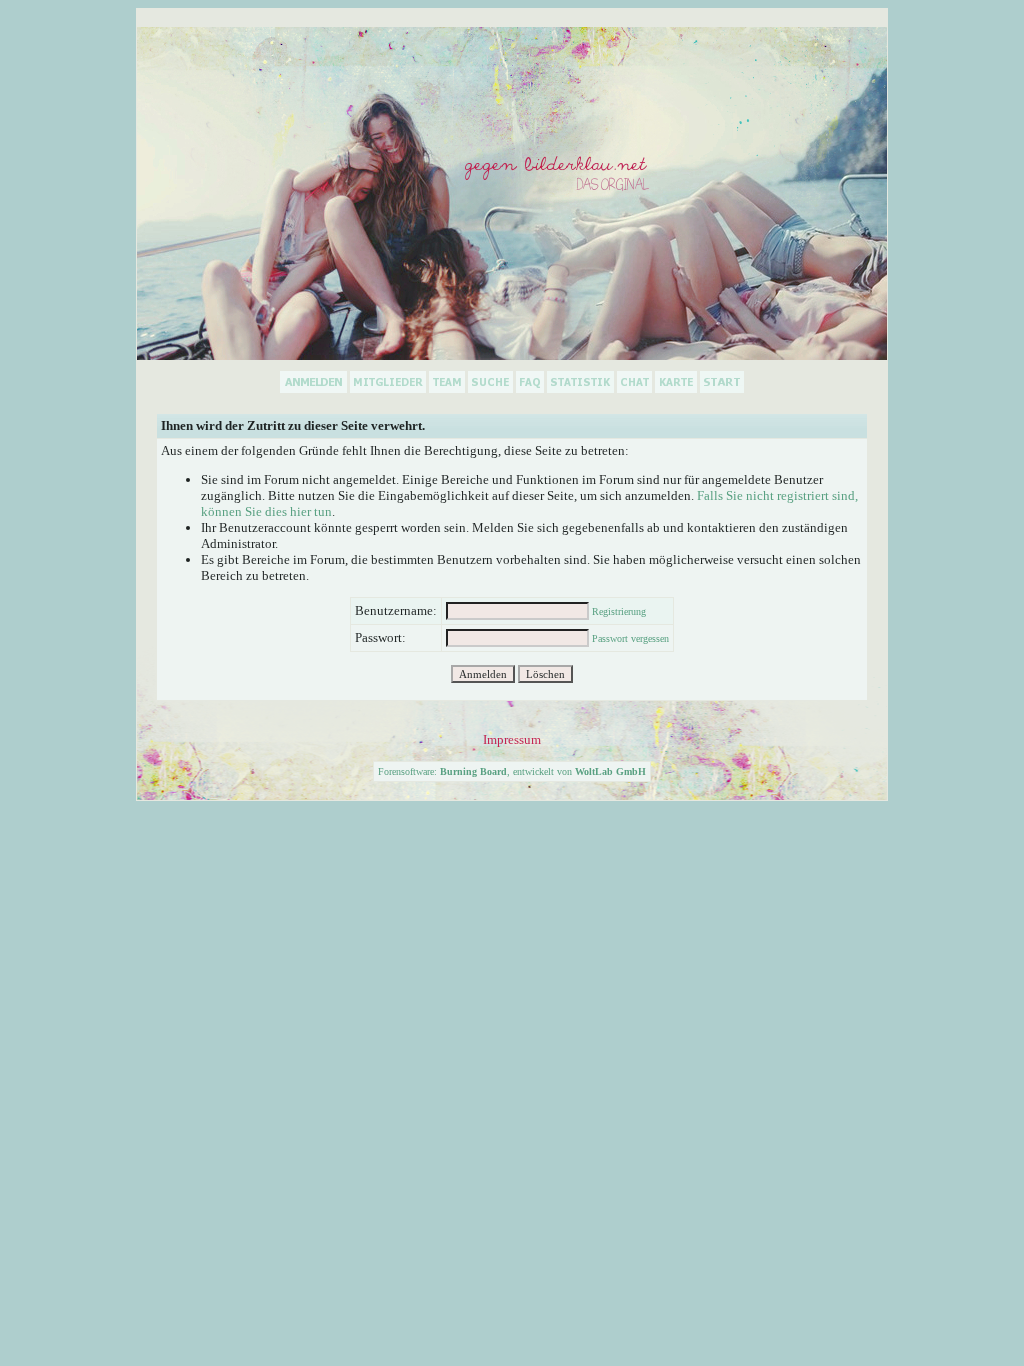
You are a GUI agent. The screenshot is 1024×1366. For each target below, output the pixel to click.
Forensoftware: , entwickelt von (512, 771)
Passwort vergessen (630, 638)
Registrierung (619, 611)
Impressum (512, 739)
